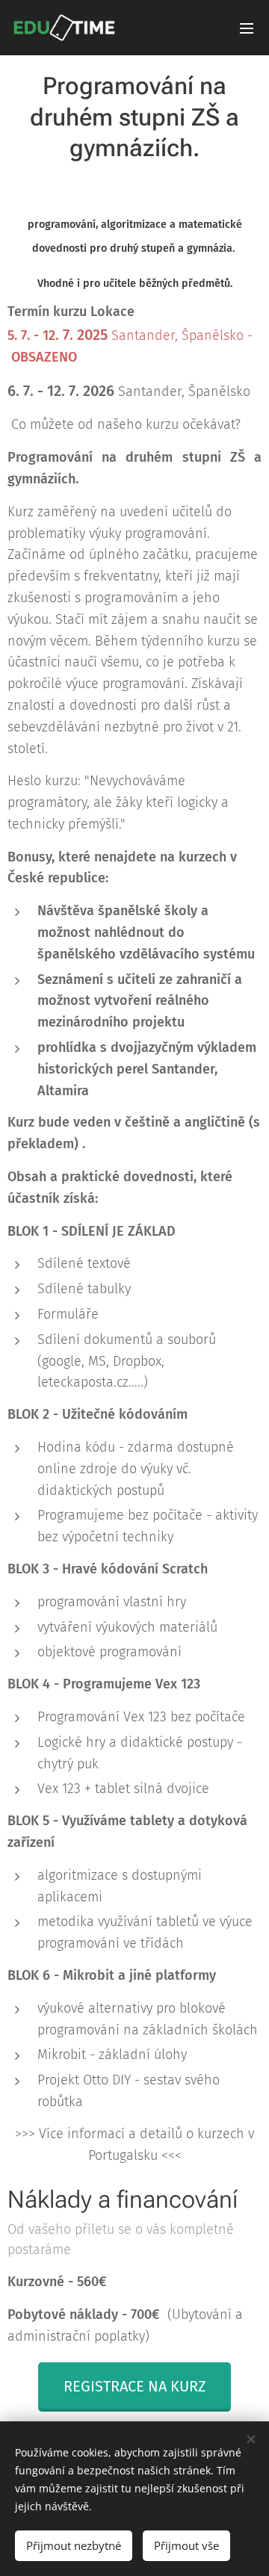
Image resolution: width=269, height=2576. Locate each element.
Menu (247, 28)
